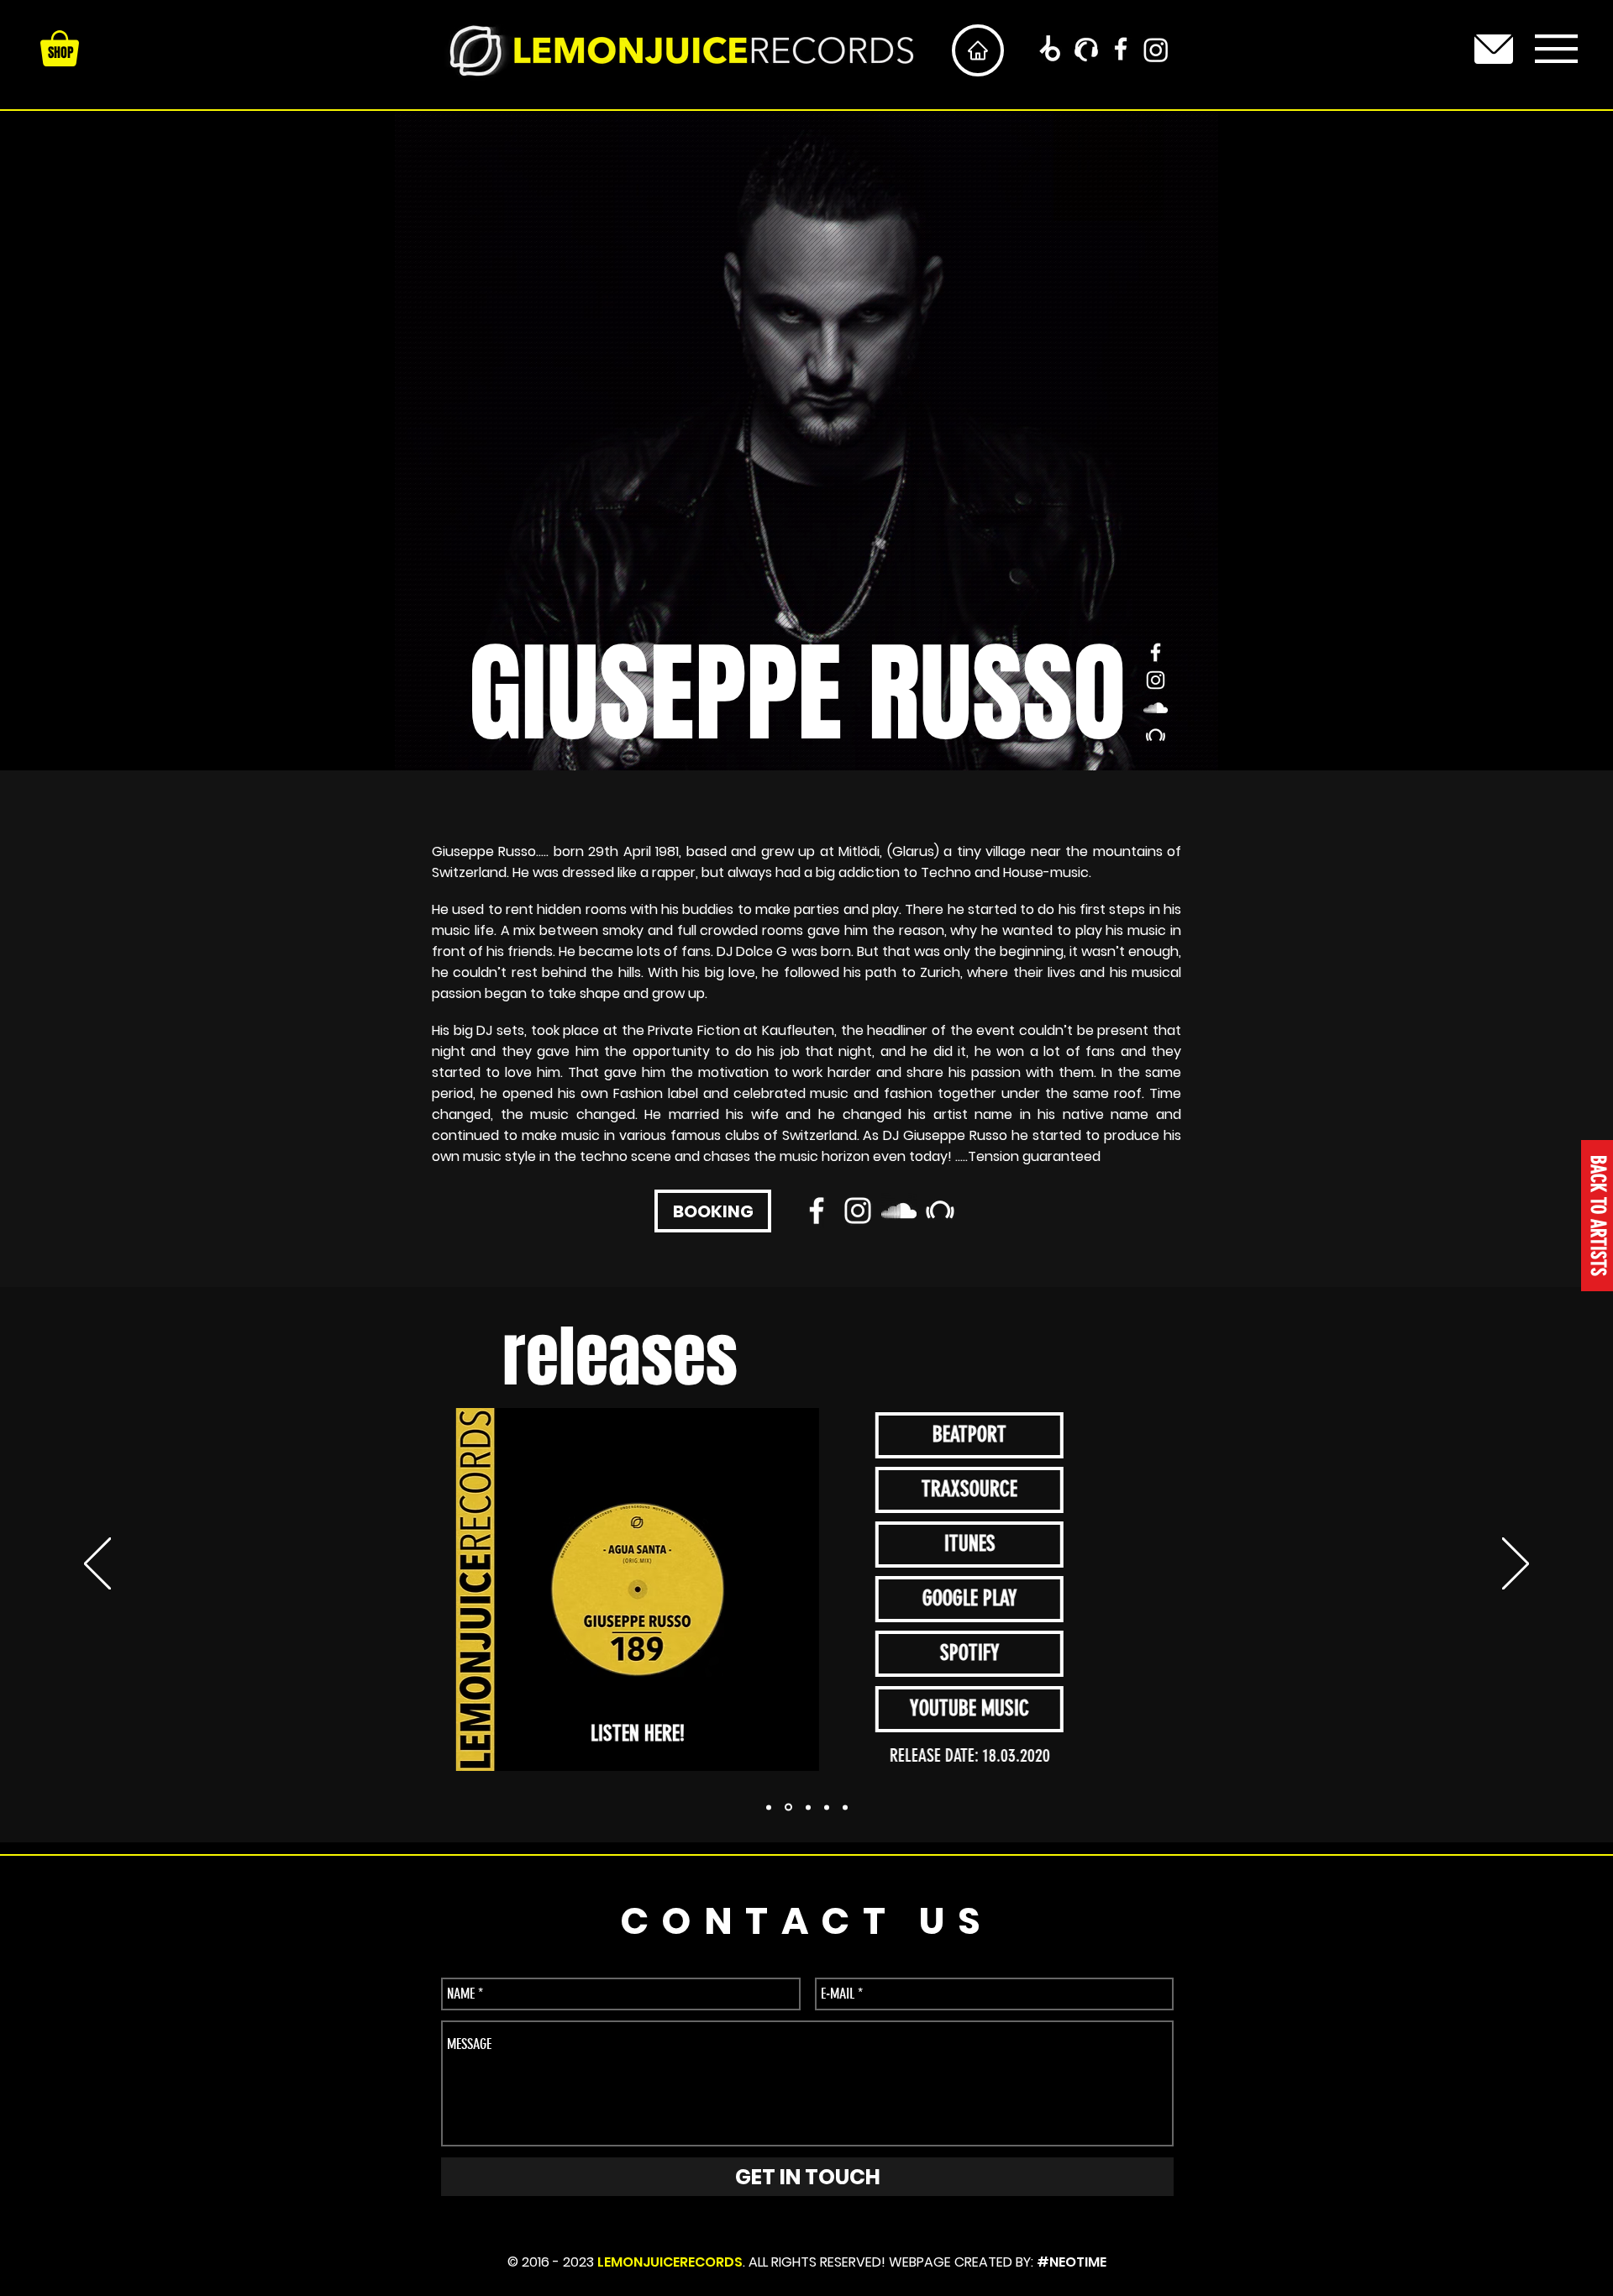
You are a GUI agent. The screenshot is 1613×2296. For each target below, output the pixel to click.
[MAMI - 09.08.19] (808, 1807)
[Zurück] (97, 1565)
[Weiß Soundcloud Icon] (1156, 708)
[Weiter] (1516, 1565)
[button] (1556, 49)
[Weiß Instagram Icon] (1156, 680)
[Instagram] (1156, 50)
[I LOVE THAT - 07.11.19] (788, 1807)
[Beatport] (1049, 50)
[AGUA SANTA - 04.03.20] (769, 1807)
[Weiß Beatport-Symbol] (1156, 736)
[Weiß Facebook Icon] (1121, 49)
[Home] (978, 50)
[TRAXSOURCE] (1086, 50)
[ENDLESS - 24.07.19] (827, 1807)
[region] (1494, 49)
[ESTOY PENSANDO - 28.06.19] (845, 1807)
